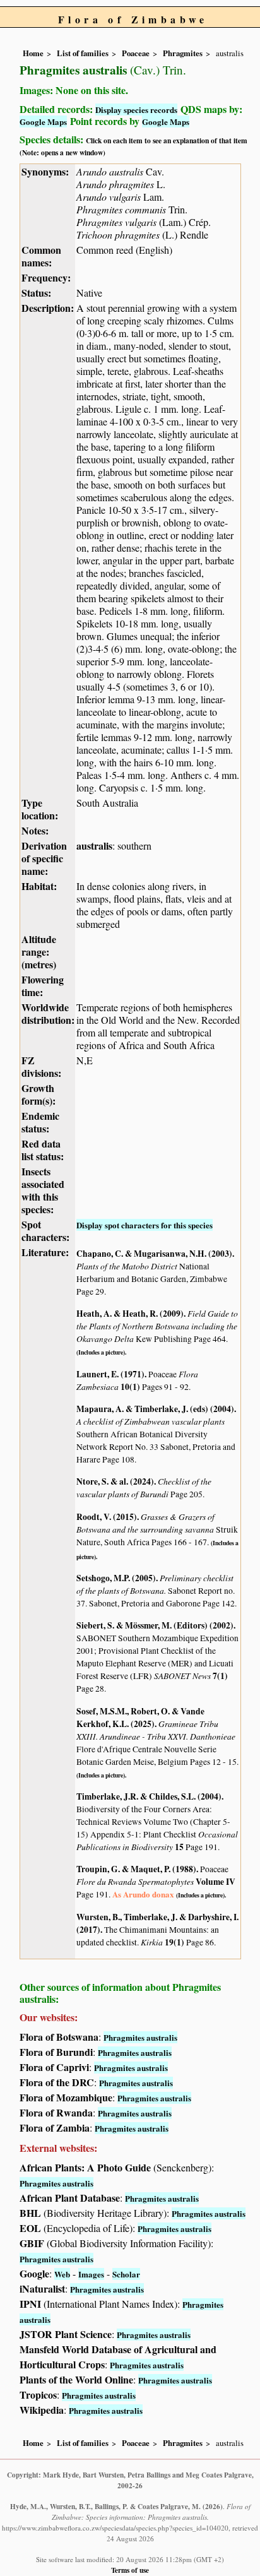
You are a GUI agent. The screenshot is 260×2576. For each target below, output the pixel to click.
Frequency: (46, 277)
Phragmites (183, 53)
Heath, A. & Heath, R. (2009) (130, 1314)
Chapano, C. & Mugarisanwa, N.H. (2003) (154, 1254)
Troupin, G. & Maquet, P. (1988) (136, 1869)
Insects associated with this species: (43, 1190)
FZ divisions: (41, 1066)
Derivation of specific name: (44, 858)
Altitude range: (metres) (39, 952)
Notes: (35, 830)
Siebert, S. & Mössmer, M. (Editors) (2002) (155, 1625)
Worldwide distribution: (48, 1013)
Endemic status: (40, 1122)
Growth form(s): (38, 1094)
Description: (48, 308)
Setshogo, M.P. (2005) (116, 1578)
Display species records (136, 110)
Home (33, 53)
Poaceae (136, 53)
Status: (36, 293)
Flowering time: (43, 986)
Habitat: (39, 886)
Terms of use (130, 2570)
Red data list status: (43, 1150)
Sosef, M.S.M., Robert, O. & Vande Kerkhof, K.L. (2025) (140, 1718)
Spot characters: (45, 1231)
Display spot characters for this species (145, 1225)
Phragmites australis (140, 2037)
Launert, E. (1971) (110, 1374)
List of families (83, 53)
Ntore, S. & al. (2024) (115, 1481)
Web (62, 2274)
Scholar (126, 2274)
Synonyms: (45, 171)
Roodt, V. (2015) (107, 1517)
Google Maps (43, 122)
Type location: (40, 809)
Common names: (41, 256)
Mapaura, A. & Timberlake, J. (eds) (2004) (155, 1409)
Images (91, 2274)
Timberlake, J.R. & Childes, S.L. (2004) (149, 1796)
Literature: (45, 1252)
